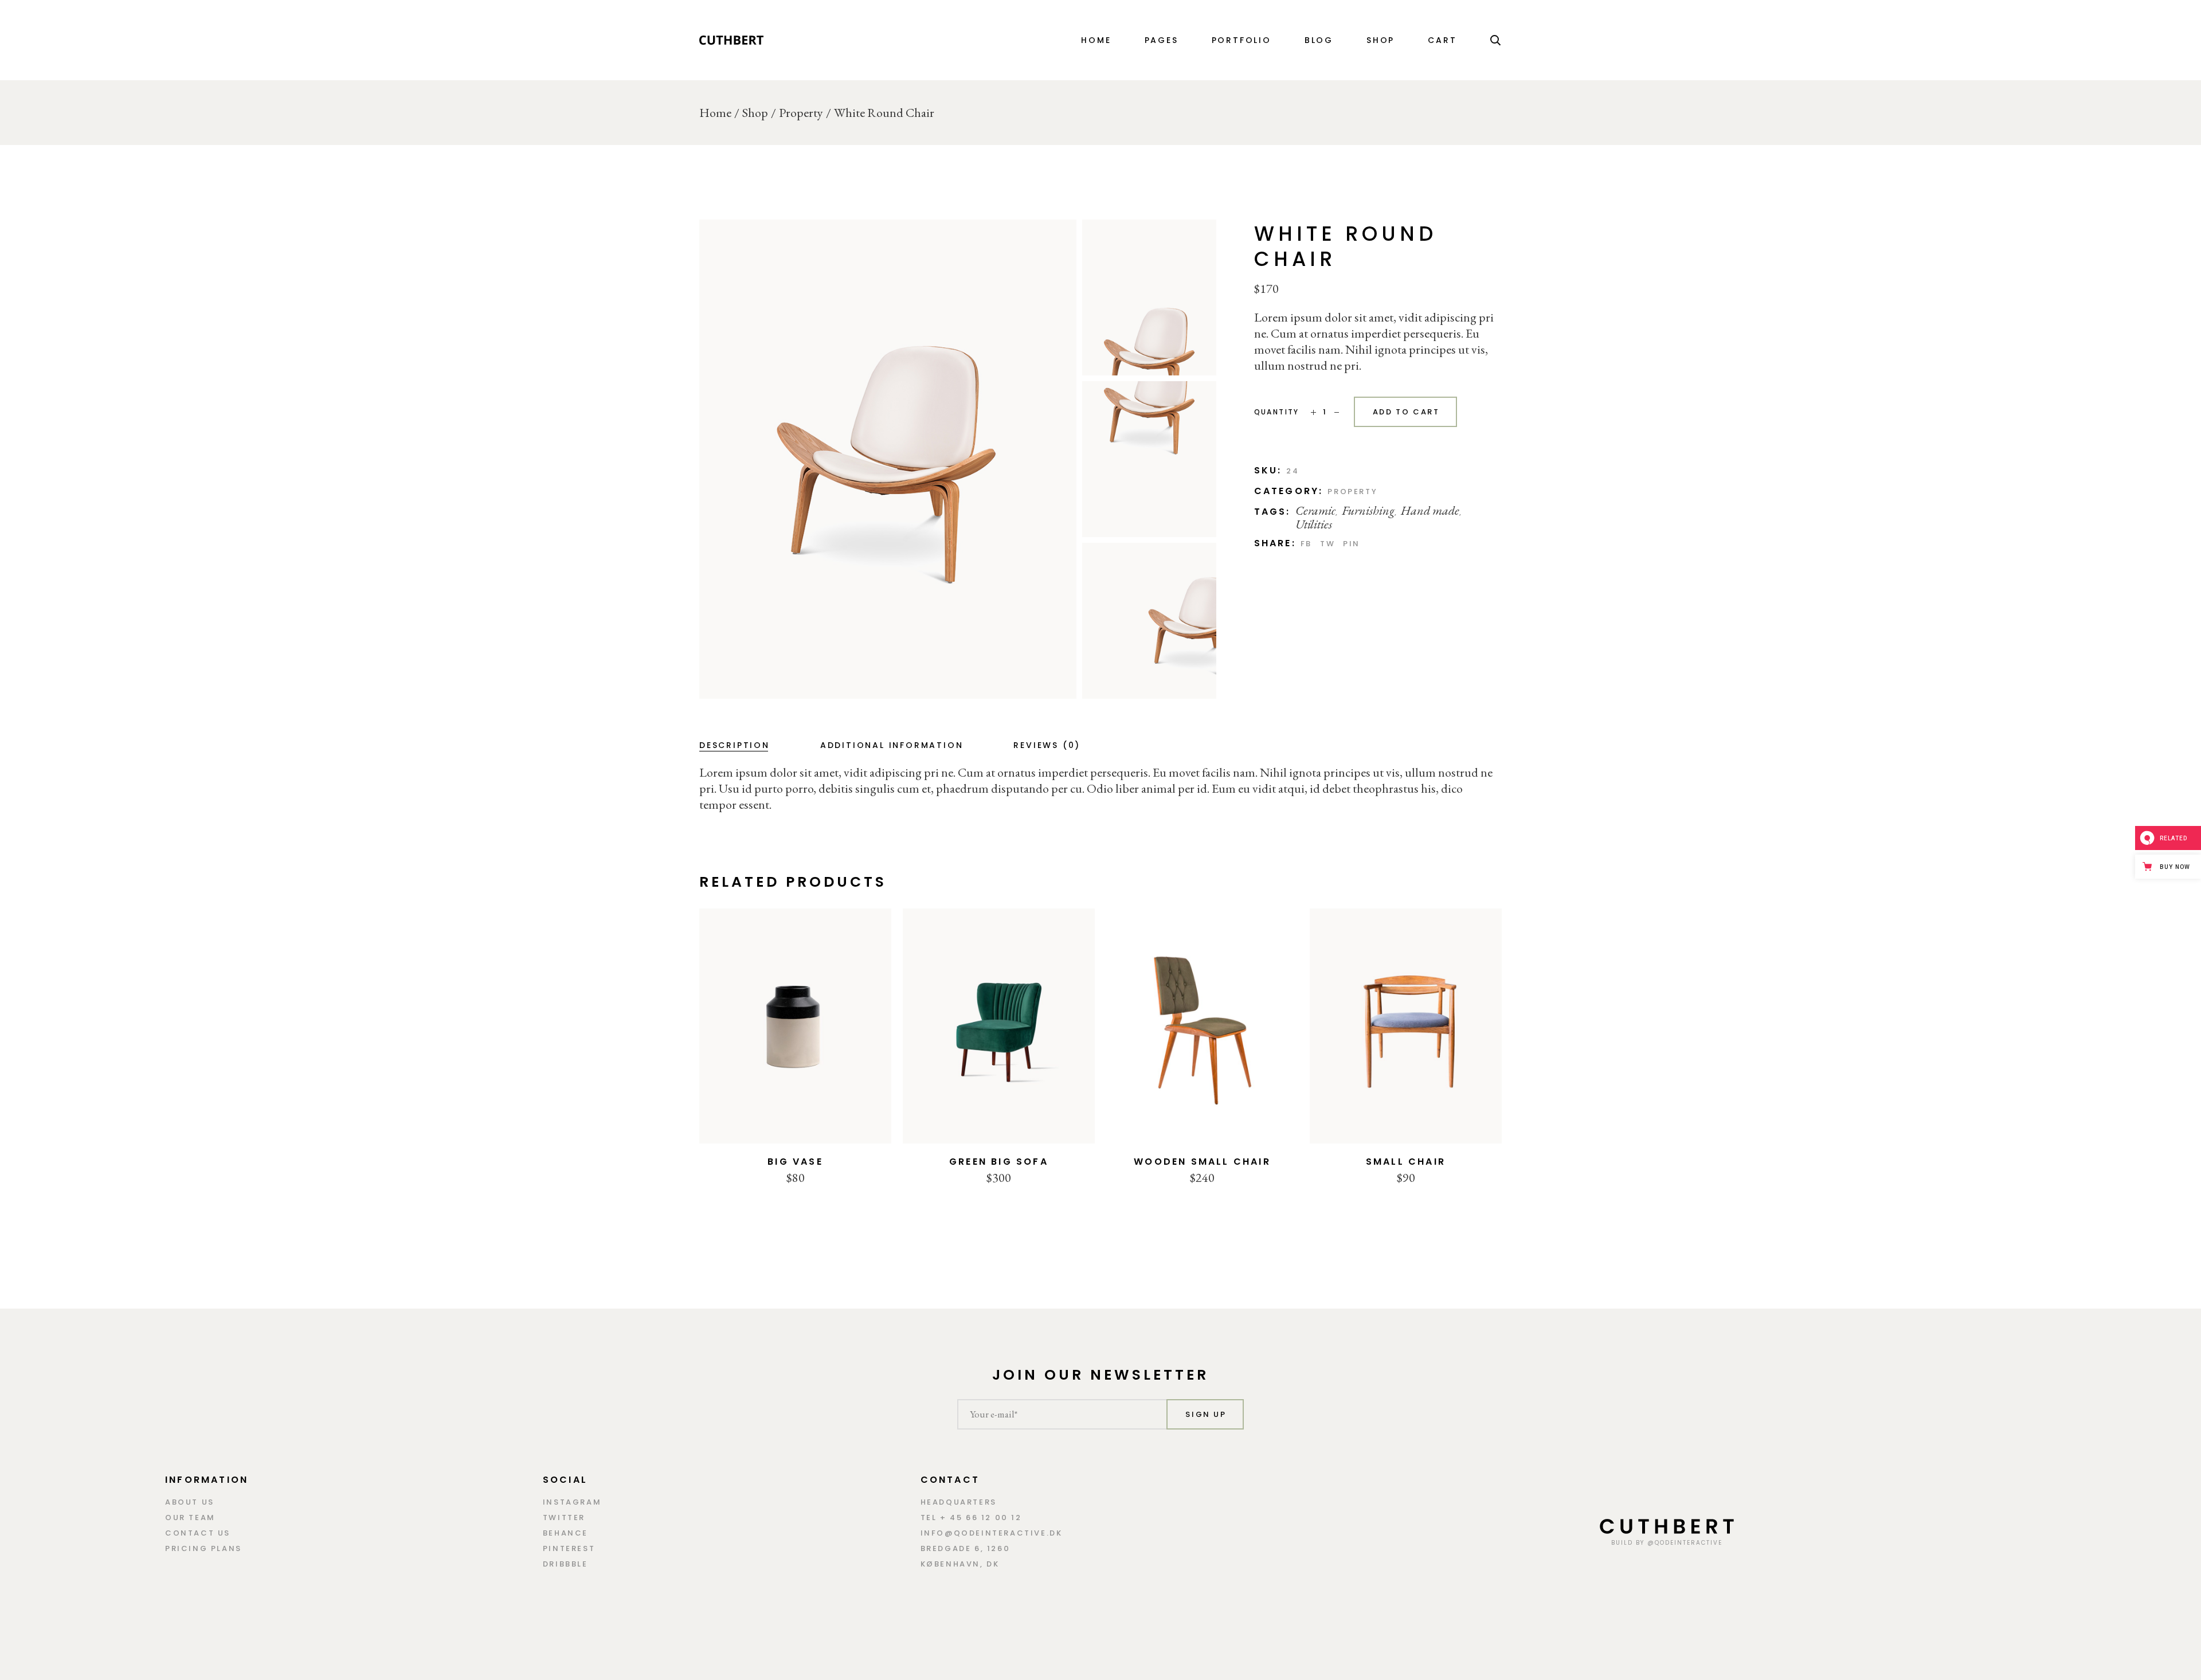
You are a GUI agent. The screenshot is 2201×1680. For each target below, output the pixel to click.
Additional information (892, 745)
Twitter (564, 1518)
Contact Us (198, 1533)
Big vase (795, 1162)
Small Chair (1406, 1162)
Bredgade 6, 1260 (966, 1548)
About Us (190, 1502)
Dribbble (565, 1564)
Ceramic (1315, 510)
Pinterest (569, 1548)
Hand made (1430, 510)
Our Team (190, 1518)
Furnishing (1368, 510)
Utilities (1314, 524)
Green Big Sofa (999, 1162)
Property (1352, 492)
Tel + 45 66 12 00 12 (971, 1518)
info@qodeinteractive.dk (992, 1533)
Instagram (572, 1502)
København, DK (960, 1564)
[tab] (735, 745)
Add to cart (1406, 412)
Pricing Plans (203, 1548)
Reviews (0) (1047, 745)
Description (735, 745)
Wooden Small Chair (1202, 1162)
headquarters (959, 1502)
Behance (565, 1533)
